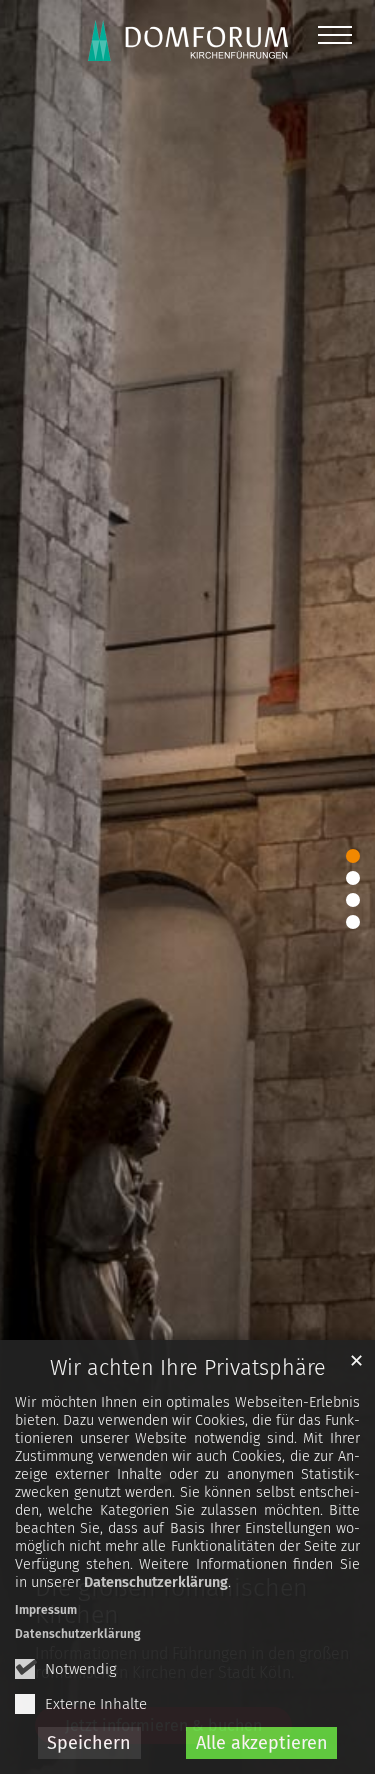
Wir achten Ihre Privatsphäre (188, 1368)
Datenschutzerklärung (156, 1582)
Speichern (89, 1743)
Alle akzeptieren (262, 1743)
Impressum (46, 1610)
